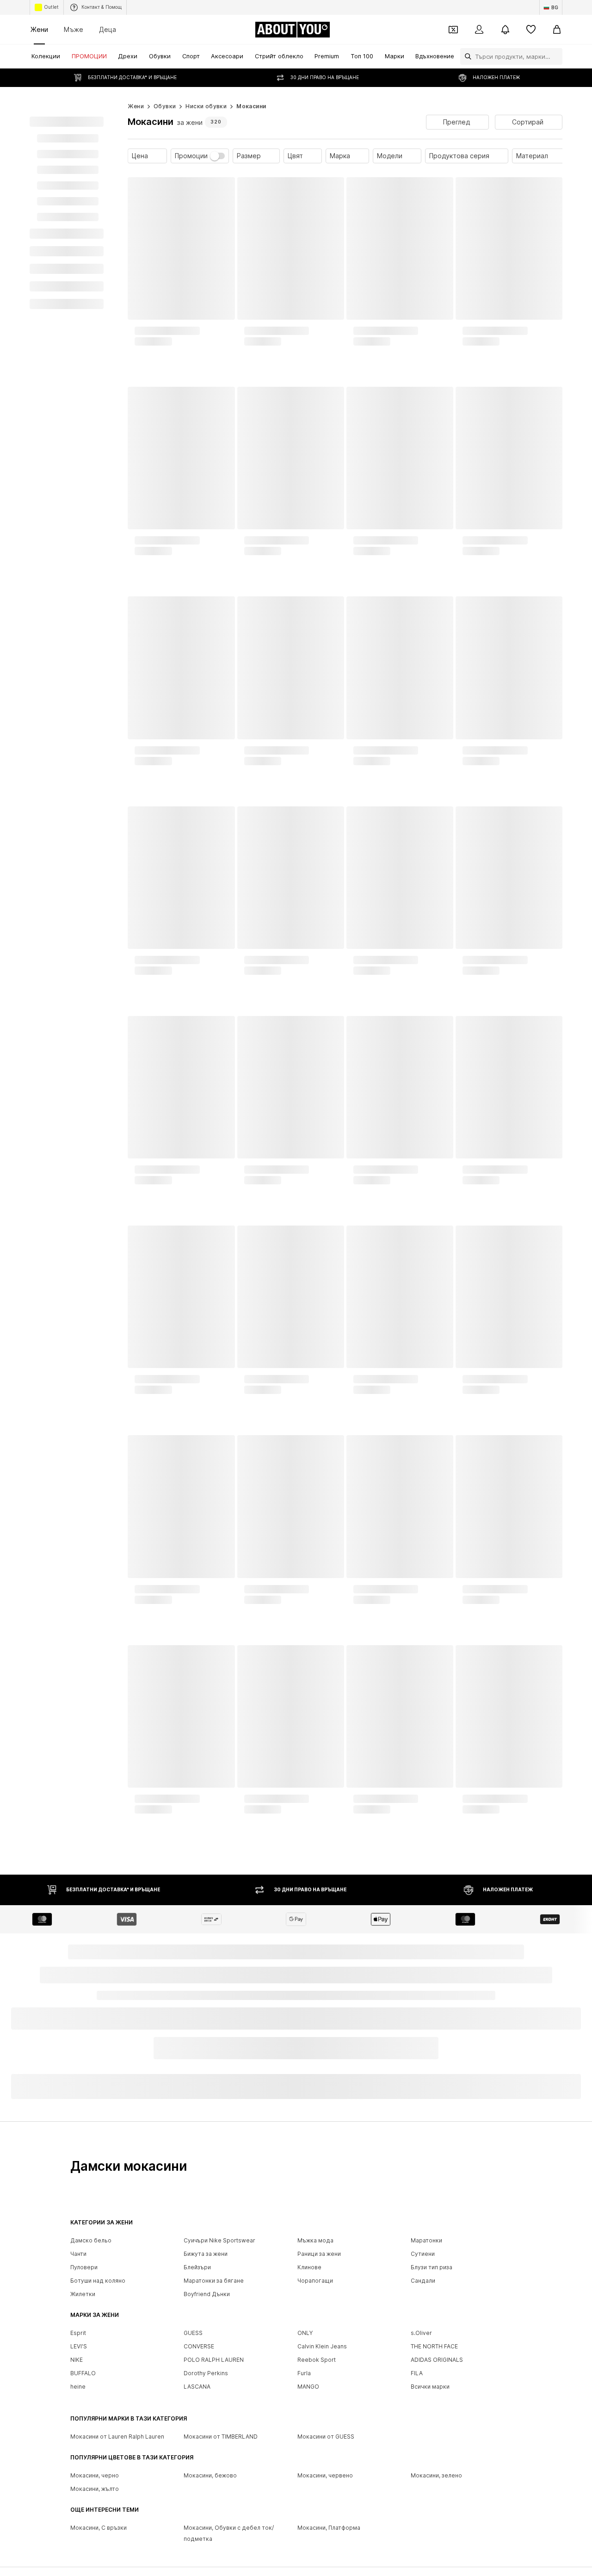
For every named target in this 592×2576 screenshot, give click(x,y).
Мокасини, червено (325, 2478)
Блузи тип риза (432, 2269)
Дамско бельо (91, 2243)
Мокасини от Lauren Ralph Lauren (117, 2439)
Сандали (423, 2283)
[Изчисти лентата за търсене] (555, 56)
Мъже (74, 29)
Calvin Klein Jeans (322, 2349)
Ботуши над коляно (98, 2283)
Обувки (165, 106)
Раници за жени (319, 2256)
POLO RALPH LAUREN (214, 2362)
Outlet (51, 7)
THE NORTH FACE (434, 2349)
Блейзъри (197, 2269)
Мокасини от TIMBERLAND (221, 2439)
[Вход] (479, 30)
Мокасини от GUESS (326, 2439)
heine (78, 2389)
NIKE (77, 2362)
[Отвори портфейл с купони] (453, 30)
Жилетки (83, 2296)
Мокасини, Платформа (329, 2530)
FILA (417, 2375)
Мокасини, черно (95, 2478)
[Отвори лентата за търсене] (466, 56)
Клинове (309, 2269)
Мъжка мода (315, 2243)
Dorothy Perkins (206, 2375)
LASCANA (197, 2389)
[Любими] (531, 30)
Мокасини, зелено (436, 2478)
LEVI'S (79, 2349)
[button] (457, 122)
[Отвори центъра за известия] (505, 30)
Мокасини (251, 106)
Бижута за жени (206, 2256)
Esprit (78, 2335)
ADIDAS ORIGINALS (437, 2362)
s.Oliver (421, 2335)
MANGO (308, 2389)
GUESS (193, 2335)
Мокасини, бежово (210, 2478)
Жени (39, 29)
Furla (304, 2375)
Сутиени (423, 2256)
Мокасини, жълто (95, 2491)
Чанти (78, 2256)
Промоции (191, 156)
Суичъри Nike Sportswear (219, 2243)
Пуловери (84, 2269)
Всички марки (430, 2389)
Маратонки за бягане (214, 2283)
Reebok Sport (317, 2362)
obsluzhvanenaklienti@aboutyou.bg (218, 2086)
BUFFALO (83, 2375)
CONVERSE (199, 2349)
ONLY (305, 2335)
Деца (108, 29)
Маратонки (426, 2243)
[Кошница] (557, 30)
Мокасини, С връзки (99, 2530)
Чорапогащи (315, 2283)
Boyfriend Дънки (207, 2296)
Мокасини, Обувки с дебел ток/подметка (229, 2536)
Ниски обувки (206, 106)
